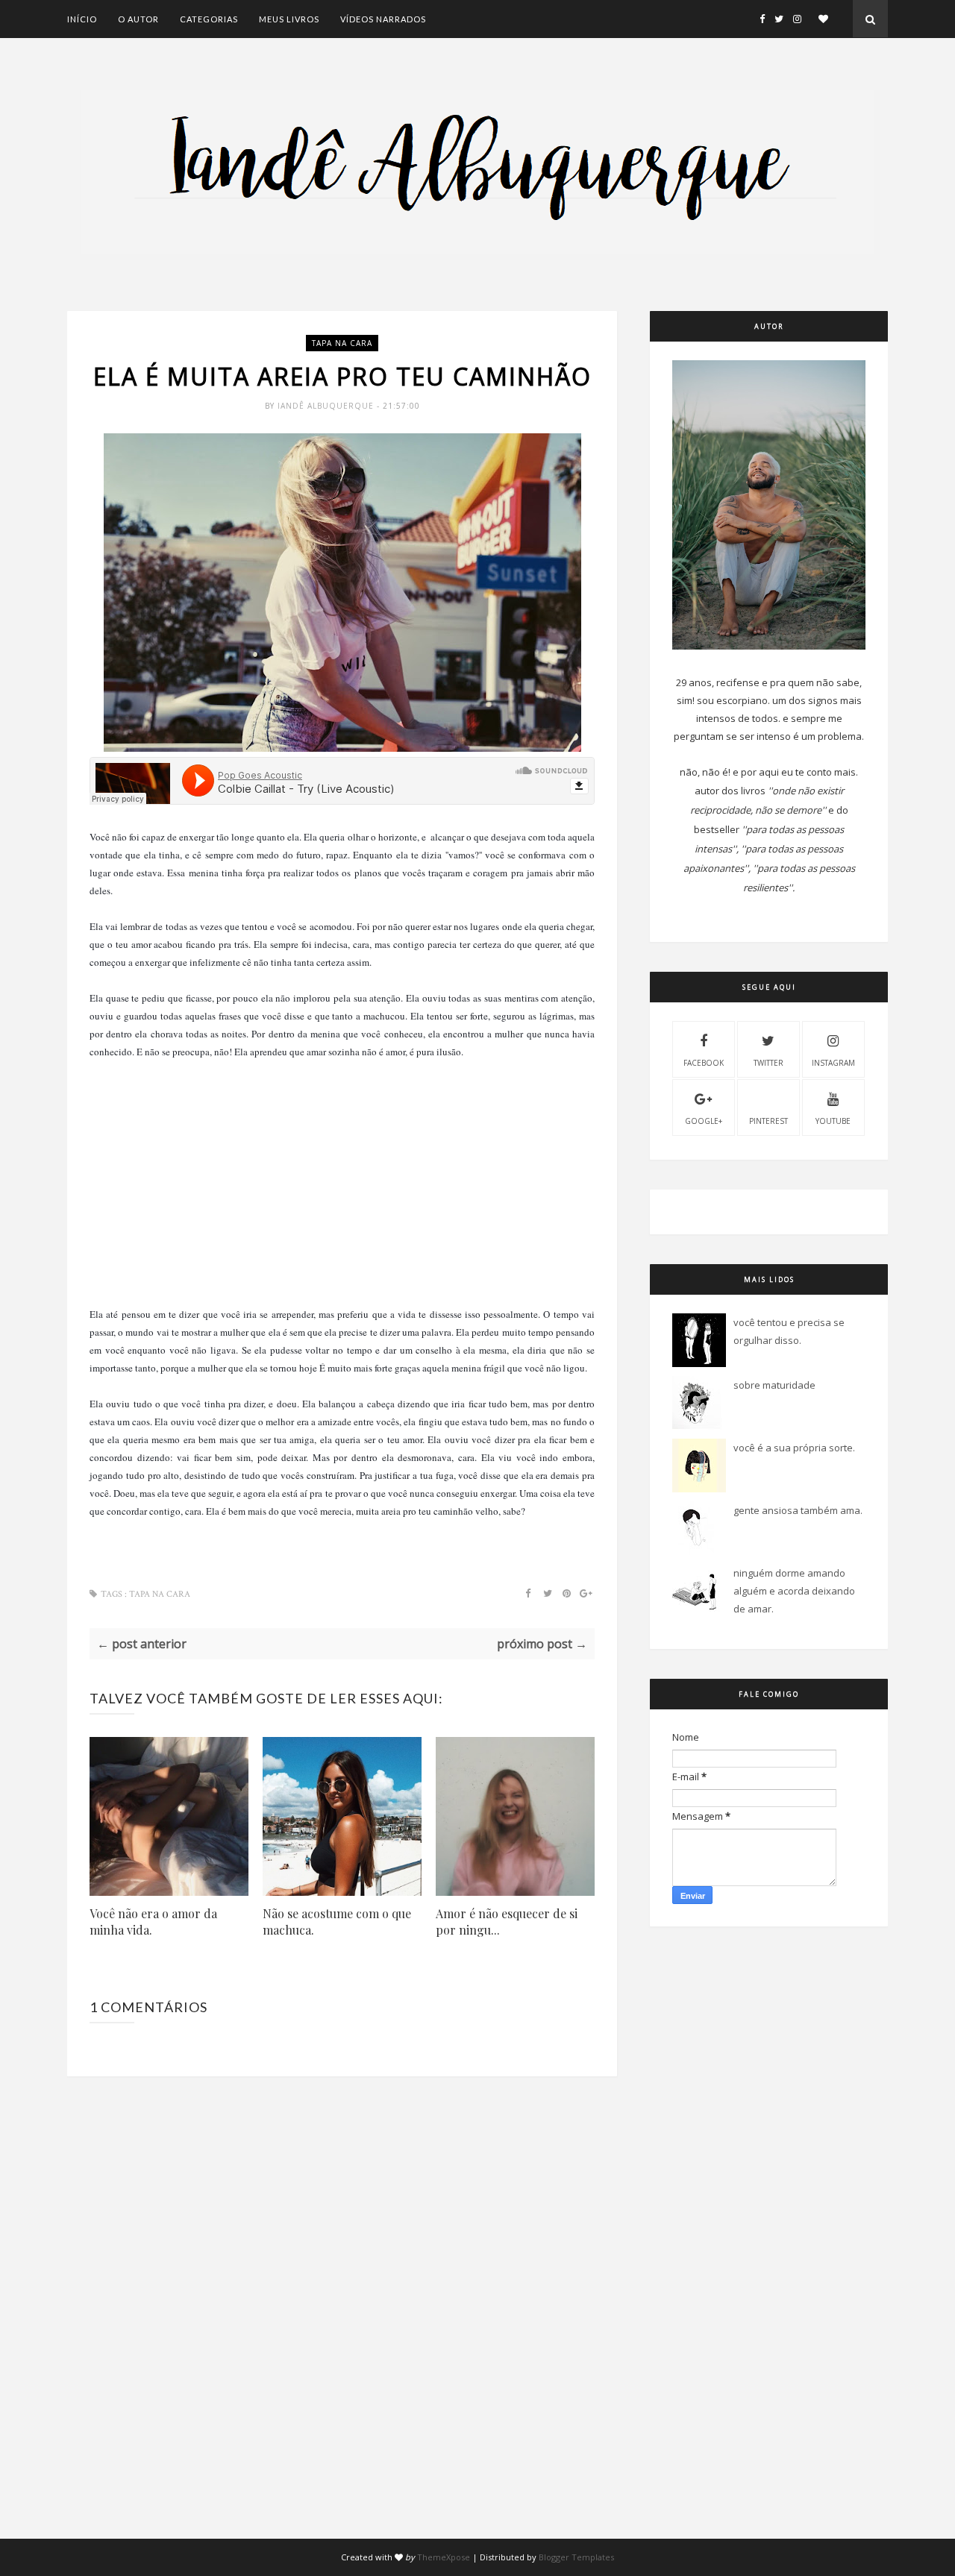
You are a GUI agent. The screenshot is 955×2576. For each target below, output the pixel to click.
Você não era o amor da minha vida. (153, 1922)
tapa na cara (342, 343)
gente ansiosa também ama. (798, 1510)
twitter (768, 1063)
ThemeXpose (444, 2557)
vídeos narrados (383, 19)
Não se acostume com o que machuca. (337, 1922)
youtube (833, 1121)
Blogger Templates (576, 2557)
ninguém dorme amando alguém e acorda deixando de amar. (794, 1591)
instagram (833, 1063)
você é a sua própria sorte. (794, 1448)
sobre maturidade (774, 1385)
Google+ (704, 1121)
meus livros (289, 19)
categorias (209, 19)
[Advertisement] (342, 1183)
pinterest (768, 1121)
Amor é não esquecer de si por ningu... (507, 1922)
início (82, 19)
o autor (138, 19)
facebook (704, 1063)
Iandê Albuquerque (327, 406)
